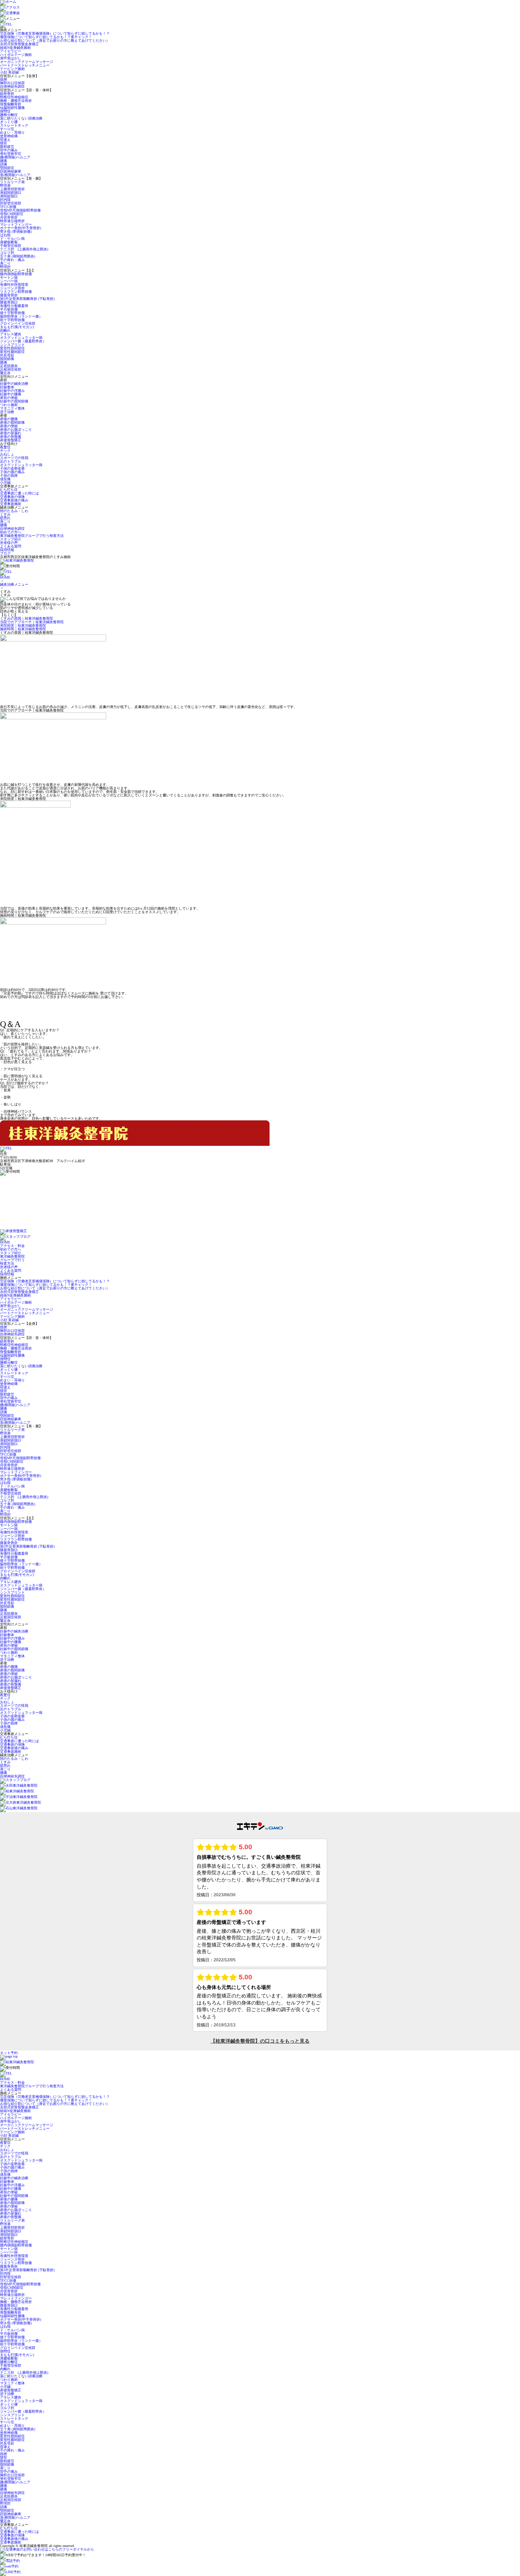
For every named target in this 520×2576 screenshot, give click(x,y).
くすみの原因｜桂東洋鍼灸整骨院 (27, 618)
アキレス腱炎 (11, 334)
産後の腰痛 (9, 419)
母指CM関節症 (12, 214)
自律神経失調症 (12, 86)
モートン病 (9, 277)
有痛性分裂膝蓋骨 (14, 306)
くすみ (5, 514)
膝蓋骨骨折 (9, 295)
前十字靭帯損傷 (12, 320)
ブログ (5, 553)
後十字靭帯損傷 (12, 313)
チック (5, 451)
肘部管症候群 (11, 203)
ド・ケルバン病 (12, 239)
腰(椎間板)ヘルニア (15, 157)
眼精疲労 (7, 147)
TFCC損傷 (8, 207)
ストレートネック (14, 125)
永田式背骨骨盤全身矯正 (19, 44)
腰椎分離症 (9, 115)
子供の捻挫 (9, 475)
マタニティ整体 (12, 408)
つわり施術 (9, 405)
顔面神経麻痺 (11, 171)
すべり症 (7, 129)
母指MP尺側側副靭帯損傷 (20, 210)
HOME (5, 577)
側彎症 (7, 111)
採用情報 (7, 550)
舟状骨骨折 (9, 217)
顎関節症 (7, 168)
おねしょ (7, 454)
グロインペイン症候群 (18, 323)
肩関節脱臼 (9, 196)
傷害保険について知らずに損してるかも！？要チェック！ (46, 37)
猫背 (4, 143)
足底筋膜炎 (9, 366)
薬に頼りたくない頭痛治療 (21, 118)
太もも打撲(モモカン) (17, 327)
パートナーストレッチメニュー (25, 65)
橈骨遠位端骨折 (12, 221)
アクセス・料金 (12, 1246)
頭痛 (4, 164)
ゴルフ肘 (7, 253)
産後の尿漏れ (11, 433)
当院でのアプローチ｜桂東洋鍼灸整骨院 (32, 622)
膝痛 (4, 362)
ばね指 (5, 235)
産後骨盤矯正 (11, 440)
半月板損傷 (9, 309)
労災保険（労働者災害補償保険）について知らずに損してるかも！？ (55, 33)
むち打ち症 (9, 490)
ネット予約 (9, 2053)
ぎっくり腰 (9, 122)
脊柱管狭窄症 (11, 154)
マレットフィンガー (16, 224)
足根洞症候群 (11, 369)
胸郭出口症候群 (12, 83)
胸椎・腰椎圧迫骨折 (16, 101)
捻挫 (4, 79)
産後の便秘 (9, 426)
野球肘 (5, 267)
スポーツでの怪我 (14, 458)
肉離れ (5, 330)
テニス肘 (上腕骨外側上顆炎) (24, 249)
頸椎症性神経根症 (14, 97)
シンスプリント (12, 345)
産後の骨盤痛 (11, 437)
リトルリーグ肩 (12, 182)
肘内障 (5, 200)
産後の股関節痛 (12, 422)
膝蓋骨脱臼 (9, 302)
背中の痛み (9, 150)
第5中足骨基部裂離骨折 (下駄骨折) (27, 299)
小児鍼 (5, 483)
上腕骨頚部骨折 (12, 189)
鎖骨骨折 (7, 94)
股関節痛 (7, 359)
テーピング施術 (12, 69)
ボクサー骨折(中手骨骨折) (21, 228)
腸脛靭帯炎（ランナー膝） (21, 316)
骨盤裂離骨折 (11, 104)
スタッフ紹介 (11, 539)
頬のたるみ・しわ (14, 511)
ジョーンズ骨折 (12, 288)
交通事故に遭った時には (19, 493)
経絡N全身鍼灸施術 (15, 48)
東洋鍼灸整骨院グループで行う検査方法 (32, 536)
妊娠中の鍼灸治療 (14, 384)
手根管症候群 (11, 246)
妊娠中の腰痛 (11, 394)
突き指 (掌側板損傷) (16, 231)
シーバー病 (9, 281)
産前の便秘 (9, 398)
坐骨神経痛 (9, 136)
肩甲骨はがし (11, 58)
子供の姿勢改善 (12, 468)
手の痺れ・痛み (12, 260)
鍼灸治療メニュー (14, 584)
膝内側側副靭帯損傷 (16, 274)
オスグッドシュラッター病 (21, 338)
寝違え (5, 140)
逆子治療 (7, 412)
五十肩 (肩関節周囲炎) (18, 256)
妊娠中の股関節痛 (14, 401)
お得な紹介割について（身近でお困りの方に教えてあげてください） (55, 40)
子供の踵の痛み (12, 472)
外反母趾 (7, 355)
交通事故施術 (11, 504)
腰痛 (4, 161)
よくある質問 (11, 546)
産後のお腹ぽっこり (16, 430)
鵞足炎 (5, 373)
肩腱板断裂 (9, 242)
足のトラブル (11, 461)
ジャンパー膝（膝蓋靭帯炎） (23, 341)
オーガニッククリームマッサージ (27, 62)
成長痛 (5, 479)
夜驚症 (5, 447)
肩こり (5, 263)
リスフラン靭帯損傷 (16, 292)
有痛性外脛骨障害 (14, 285)
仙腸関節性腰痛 (12, 108)
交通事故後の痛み (14, 500)
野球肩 (5, 185)
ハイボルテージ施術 (16, 55)
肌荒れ (5, 518)
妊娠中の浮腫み (12, 391)
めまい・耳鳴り (12, 132)
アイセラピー (11, 51)
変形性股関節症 (12, 348)
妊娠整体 (7, 387)
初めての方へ (11, 532)
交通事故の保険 (12, 497)
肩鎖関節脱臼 (11, 193)
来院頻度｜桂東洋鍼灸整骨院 (23, 625)
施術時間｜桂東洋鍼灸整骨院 (23, 629)
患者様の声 (9, 543)
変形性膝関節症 (12, 352)
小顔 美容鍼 (9, 72)
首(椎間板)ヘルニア (15, 175)
